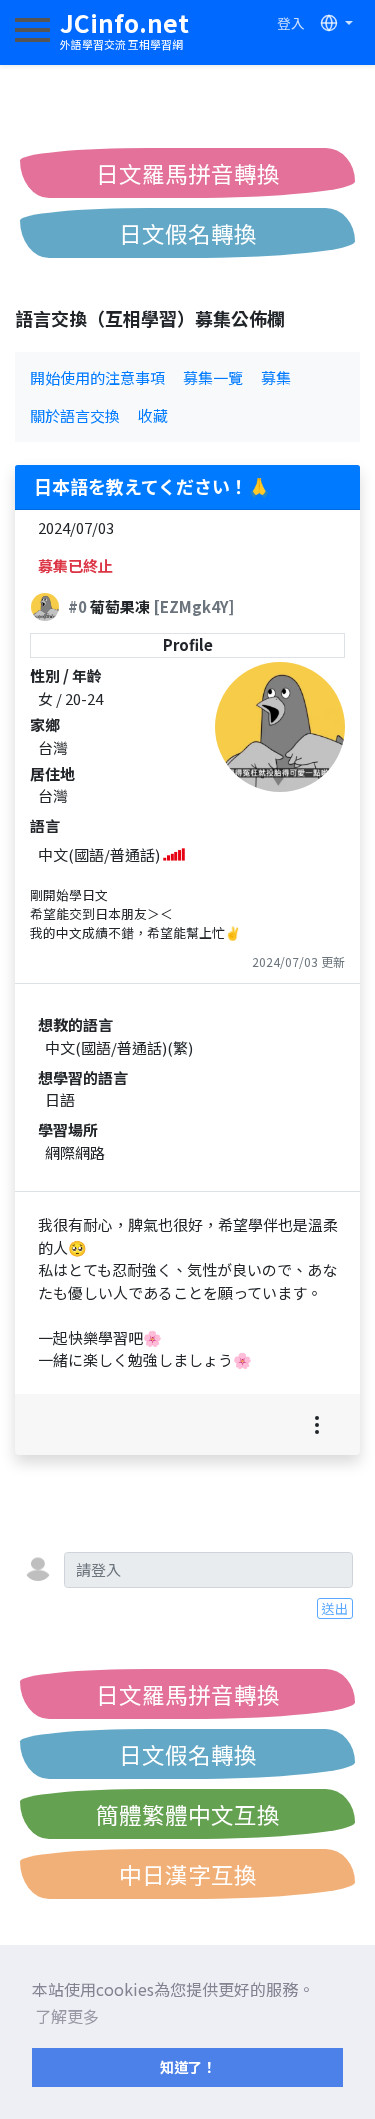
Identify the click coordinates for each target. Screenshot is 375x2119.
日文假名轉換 (188, 233)
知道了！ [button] (188, 2066)
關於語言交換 (75, 415)
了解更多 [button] (67, 2016)
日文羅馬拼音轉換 (188, 173)
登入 (291, 23)
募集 (276, 377)
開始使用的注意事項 (97, 377)
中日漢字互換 (188, 1874)
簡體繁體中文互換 (188, 1814)
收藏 (153, 415)
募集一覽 (213, 377)
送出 (335, 1608)
